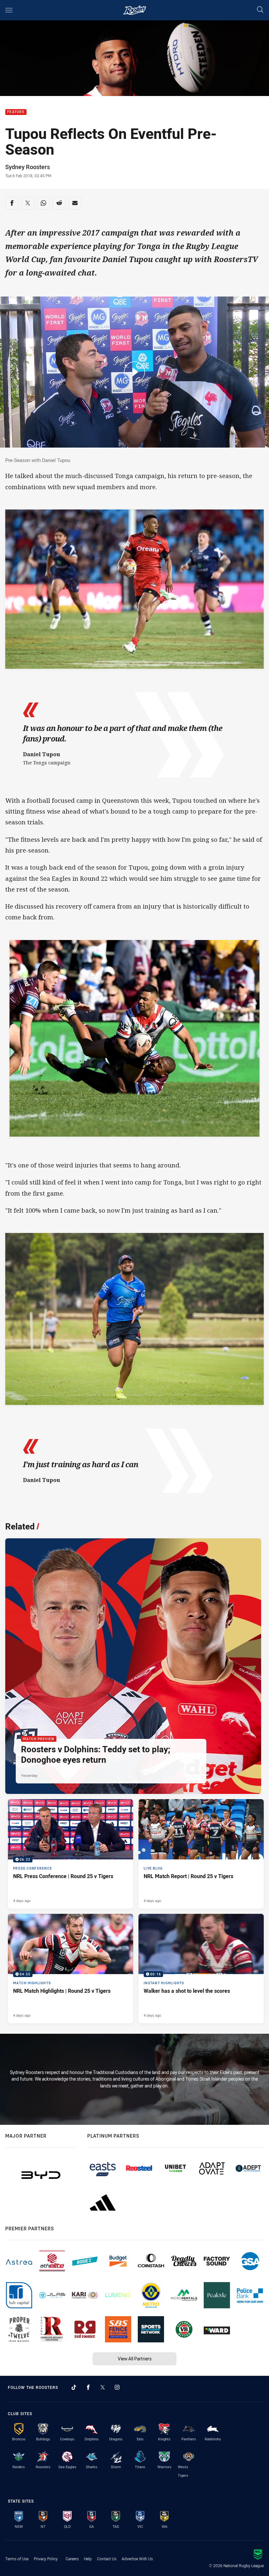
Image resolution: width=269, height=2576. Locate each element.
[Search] (260, 10)
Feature (16, 112)
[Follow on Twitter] (103, 2387)
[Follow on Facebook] (88, 2387)
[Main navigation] (9, 10)
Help (88, 2559)
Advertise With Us (137, 2559)
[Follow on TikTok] (74, 2387)
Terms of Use (17, 2559)
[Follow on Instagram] (117, 2387)
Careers (72, 2559)
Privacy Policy (46, 2559)
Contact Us (107, 2559)
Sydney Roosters (28, 167)
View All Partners (135, 2359)
